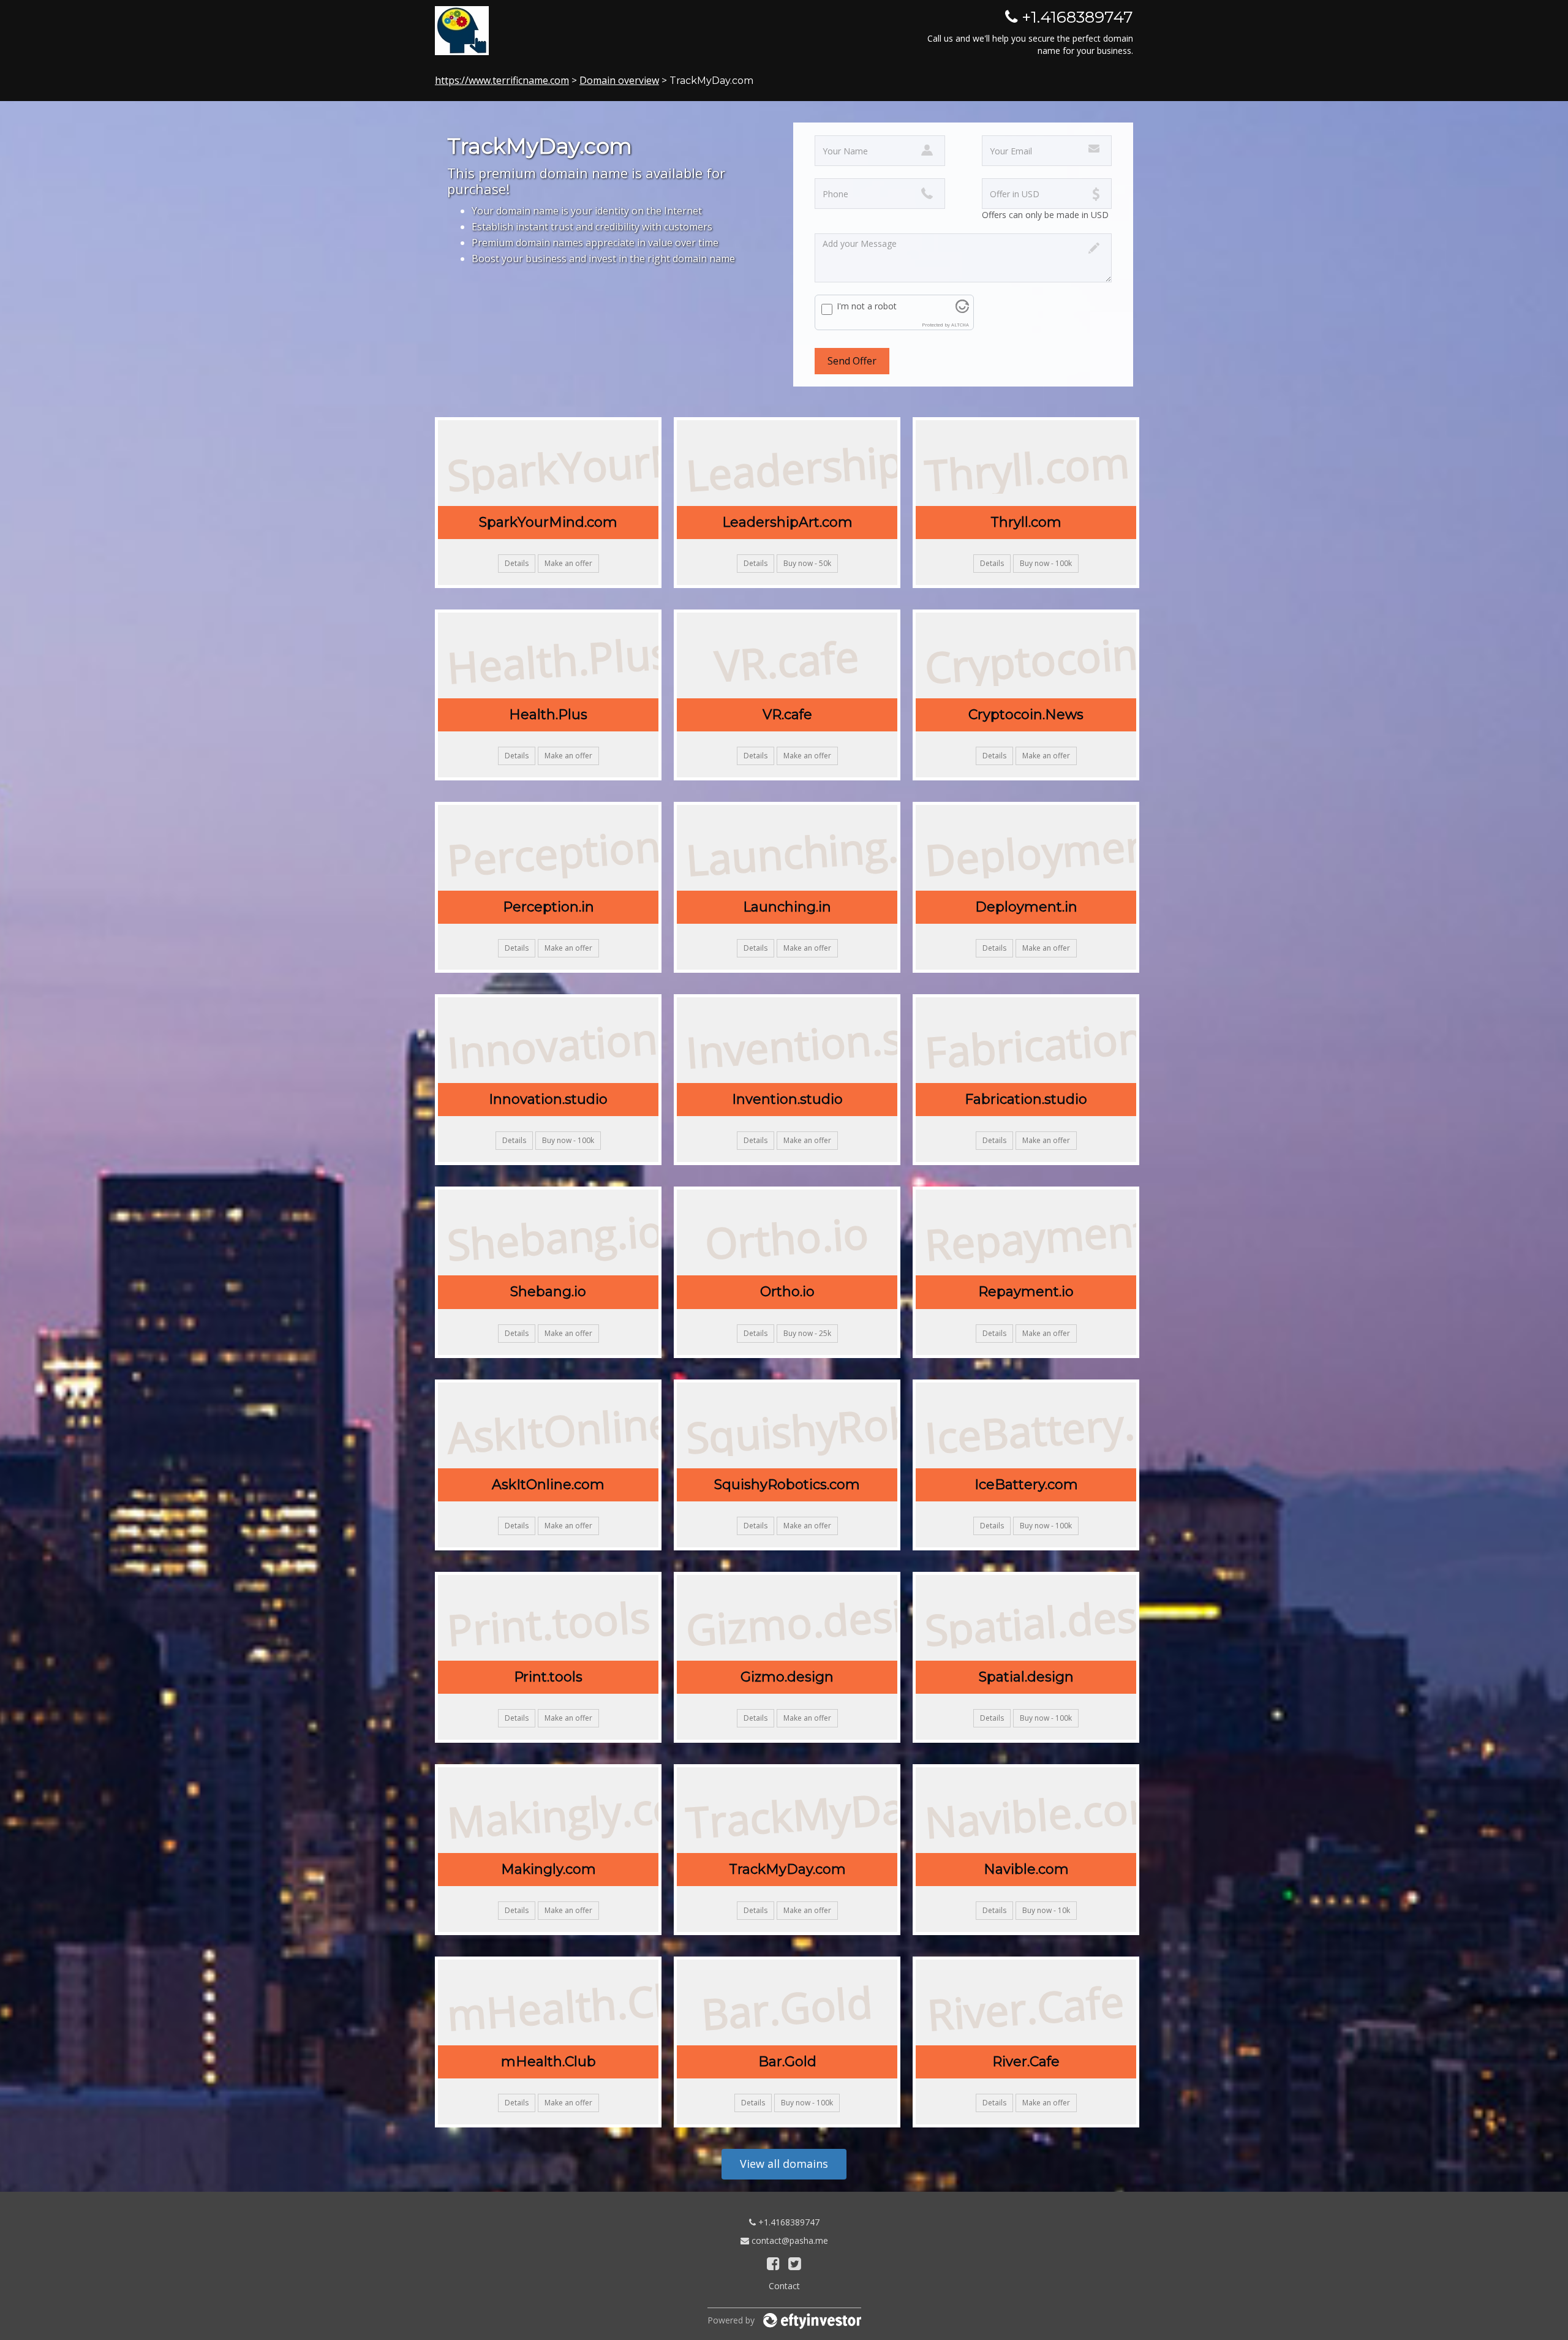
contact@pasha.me (789, 2240)
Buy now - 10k (1046, 1910)
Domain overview (619, 80)
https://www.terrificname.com (502, 80)
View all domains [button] (784, 2164)
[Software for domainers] (812, 2320)
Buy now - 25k (807, 1333)
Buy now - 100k (1046, 563)
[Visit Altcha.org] (962, 310)
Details (517, 563)
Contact (784, 2286)
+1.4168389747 (788, 2222)
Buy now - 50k (807, 563)
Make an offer (568, 563)
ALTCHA (960, 325)
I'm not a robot (867, 306)
